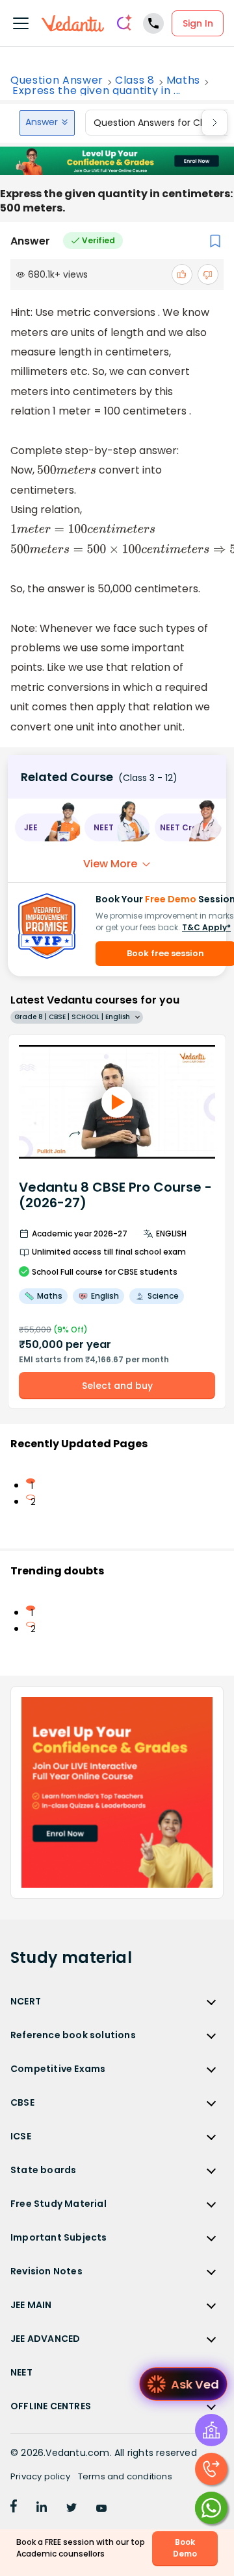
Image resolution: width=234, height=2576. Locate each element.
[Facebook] (14, 2509)
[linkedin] (42, 2509)
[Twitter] (71, 2509)
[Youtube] (101, 2509)
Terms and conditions (125, 2476)
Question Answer (57, 80)
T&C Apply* (206, 927)
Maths (183, 80)
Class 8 (135, 80)
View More (110, 864)
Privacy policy (40, 2476)
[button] (47, 827)
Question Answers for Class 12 (161, 123)
